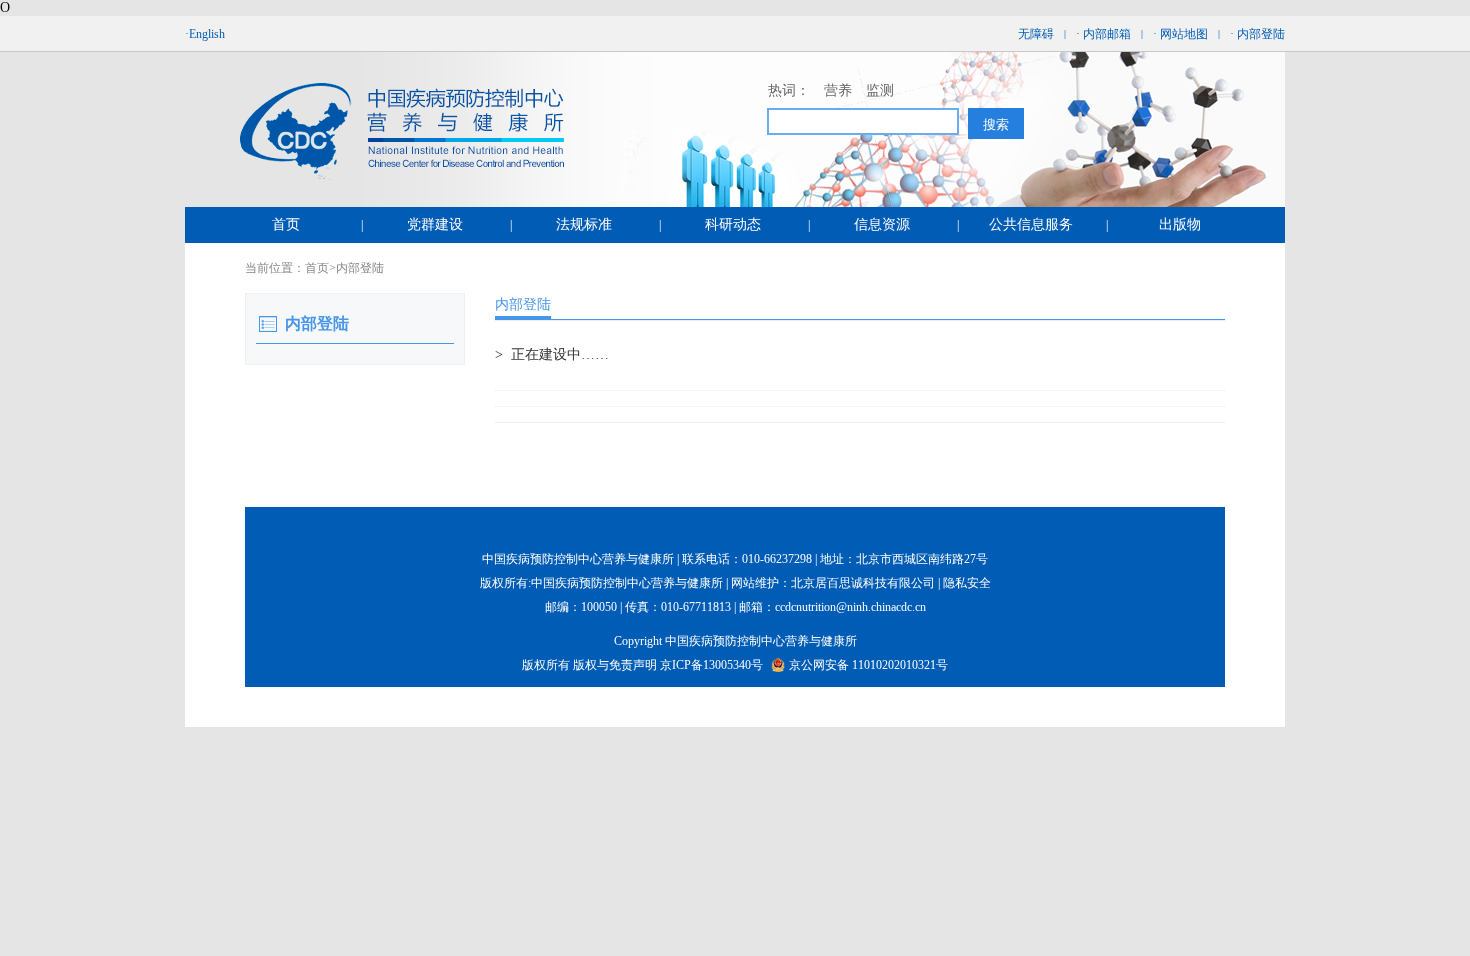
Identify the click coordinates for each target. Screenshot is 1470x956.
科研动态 (733, 224)
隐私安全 (967, 583)
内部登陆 (360, 268)
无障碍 (1036, 34)
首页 (286, 224)
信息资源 (882, 224)
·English (205, 34)
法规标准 (584, 224)
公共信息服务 (1031, 224)
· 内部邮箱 (1103, 34)
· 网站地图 (1180, 34)
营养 (838, 90)
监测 (880, 90)
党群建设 (435, 224)
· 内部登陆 (1257, 34)
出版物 (1180, 224)
